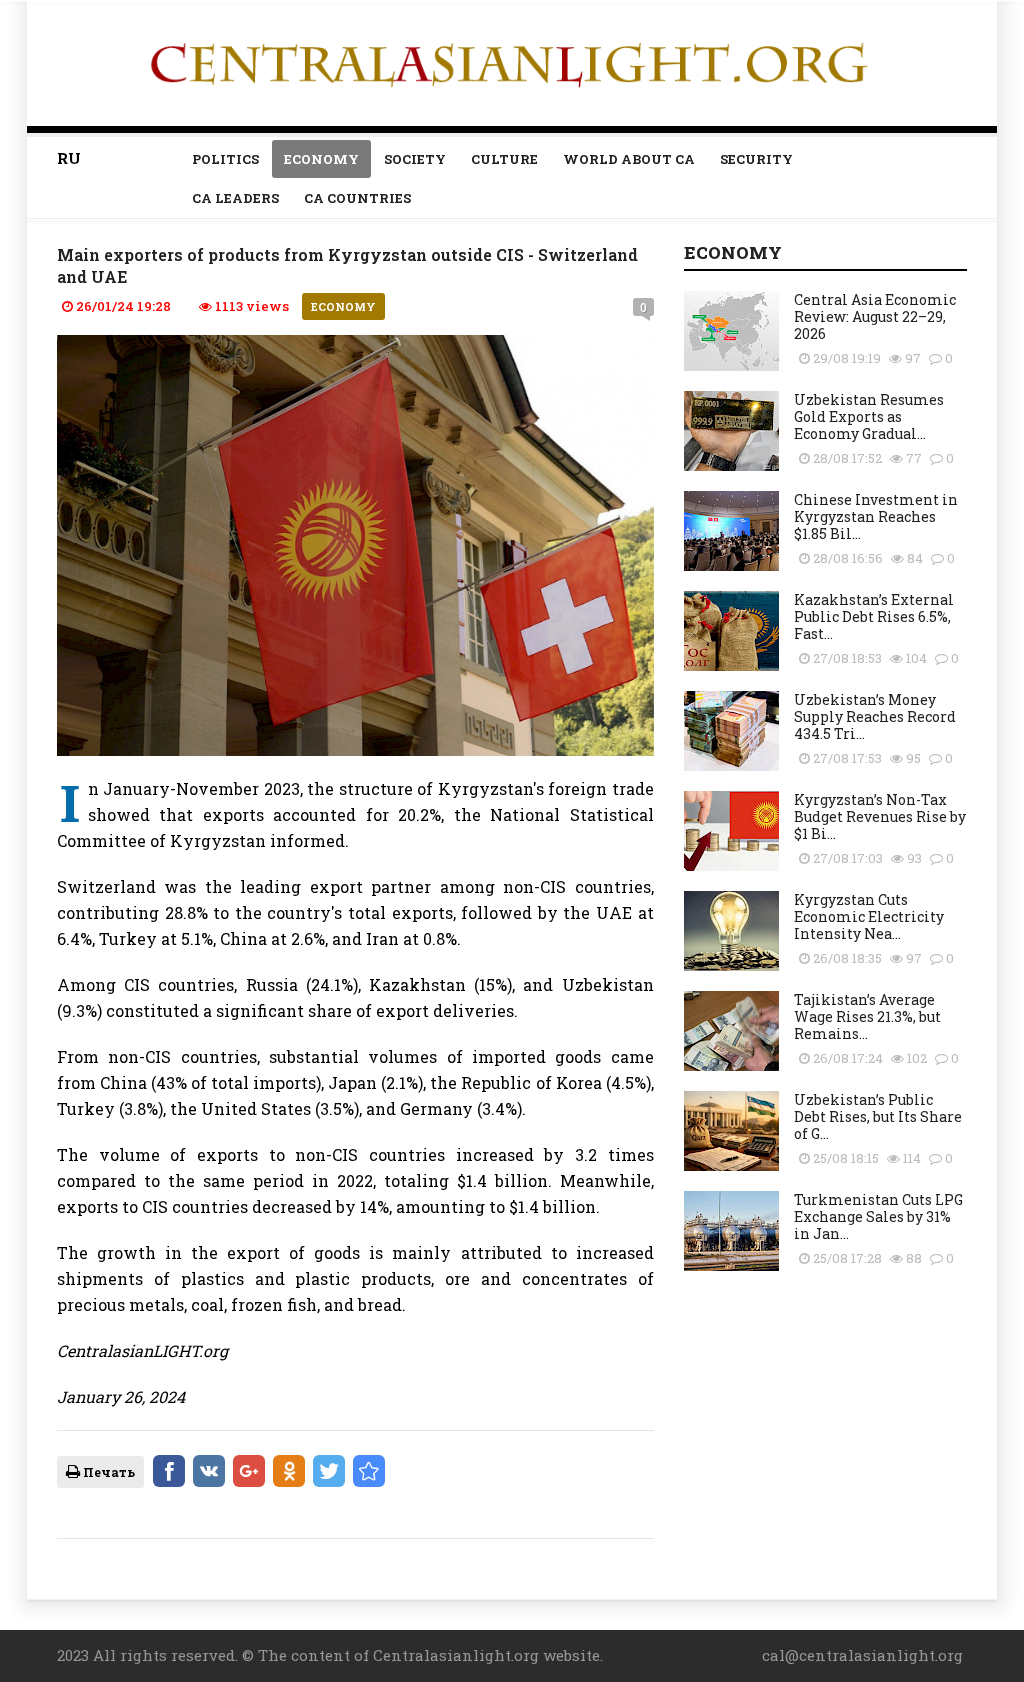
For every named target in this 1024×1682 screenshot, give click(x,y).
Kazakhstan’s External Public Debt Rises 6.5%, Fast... (874, 616)
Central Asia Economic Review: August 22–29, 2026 (875, 316)
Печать (107, 1472)
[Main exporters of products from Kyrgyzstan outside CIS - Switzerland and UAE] (369, 1471)
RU (69, 158)
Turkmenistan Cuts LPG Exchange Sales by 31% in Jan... (878, 1216)
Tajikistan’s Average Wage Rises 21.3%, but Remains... (867, 1016)
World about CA (629, 159)
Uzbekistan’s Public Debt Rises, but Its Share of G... (878, 1116)
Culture (504, 159)
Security (756, 159)
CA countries (357, 198)
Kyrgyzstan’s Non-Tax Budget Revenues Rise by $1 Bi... (880, 816)
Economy (321, 159)
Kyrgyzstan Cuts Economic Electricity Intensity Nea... (869, 916)
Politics (225, 159)
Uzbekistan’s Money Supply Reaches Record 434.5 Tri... (875, 716)
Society (415, 159)
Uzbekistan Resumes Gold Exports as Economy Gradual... (869, 416)
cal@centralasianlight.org (862, 1655)
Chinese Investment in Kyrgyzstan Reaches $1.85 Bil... (876, 516)
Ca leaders (235, 198)
